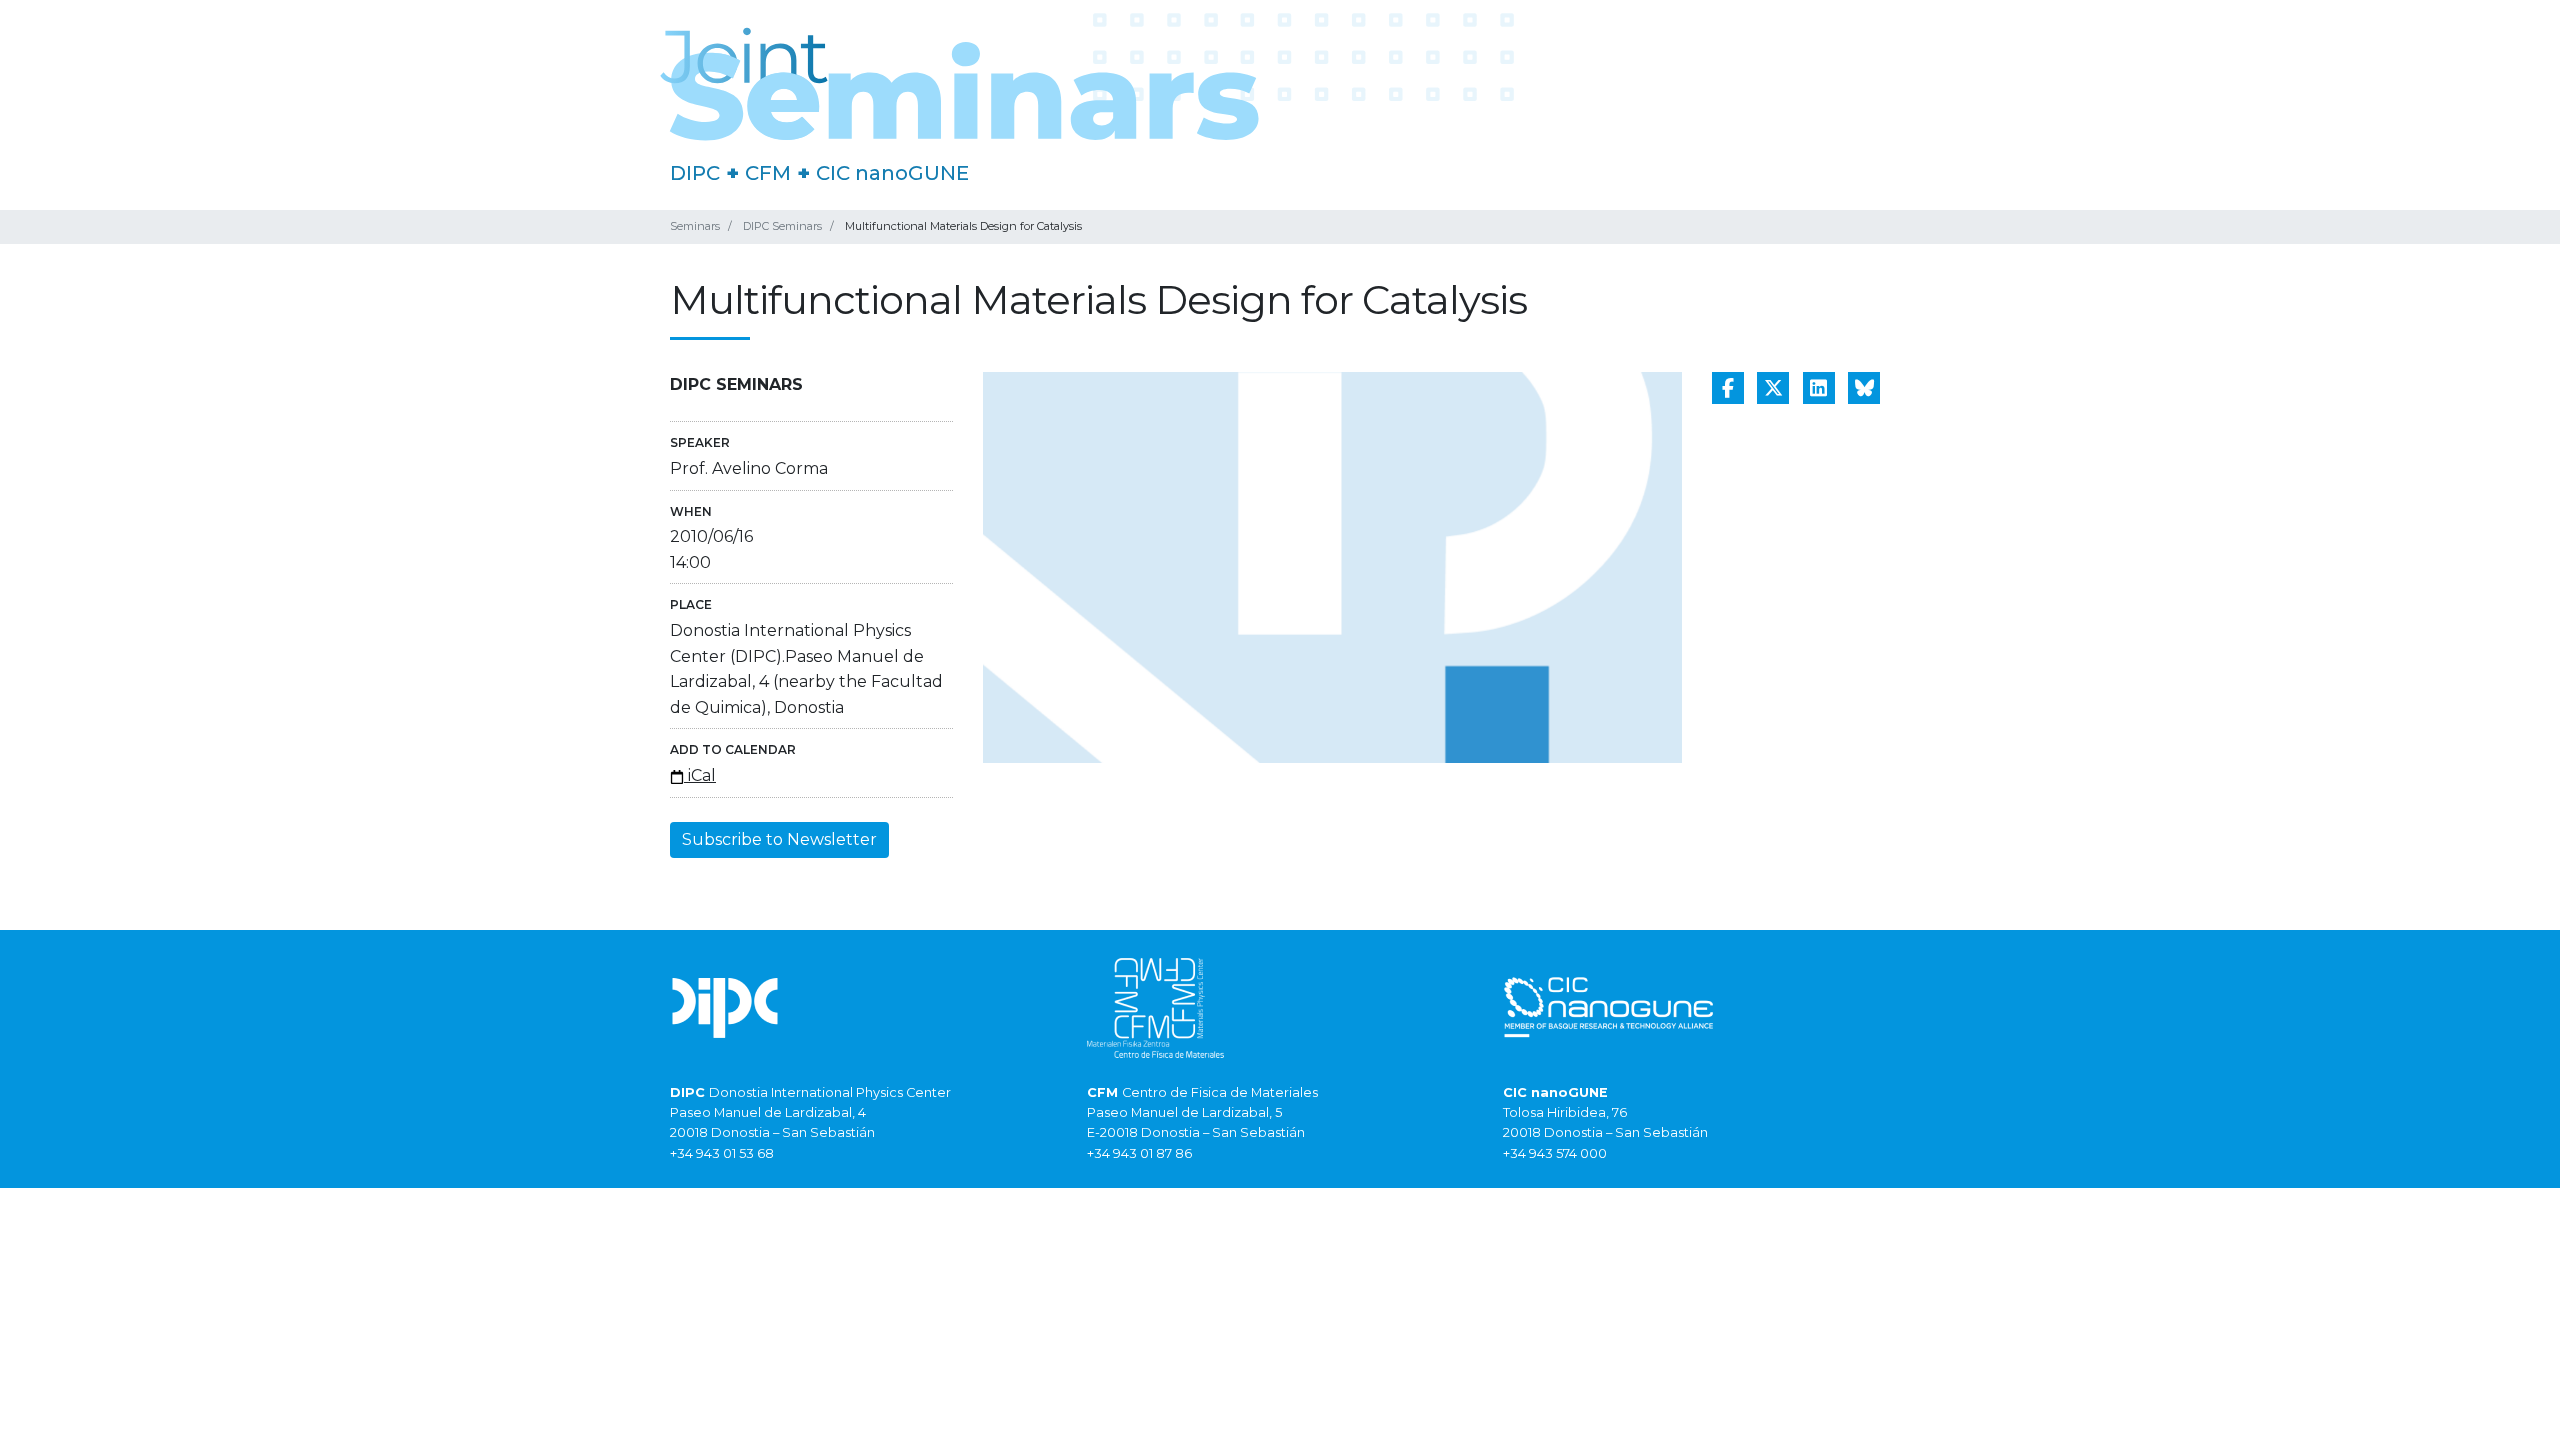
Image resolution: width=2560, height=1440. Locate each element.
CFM (768, 173)
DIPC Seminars (782, 226)
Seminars (695, 226)
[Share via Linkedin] (1819, 388)
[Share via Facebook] (1728, 388)
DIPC (695, 173)
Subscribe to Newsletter (779, 839)
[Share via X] (1773, 388)
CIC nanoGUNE (892, 173)
